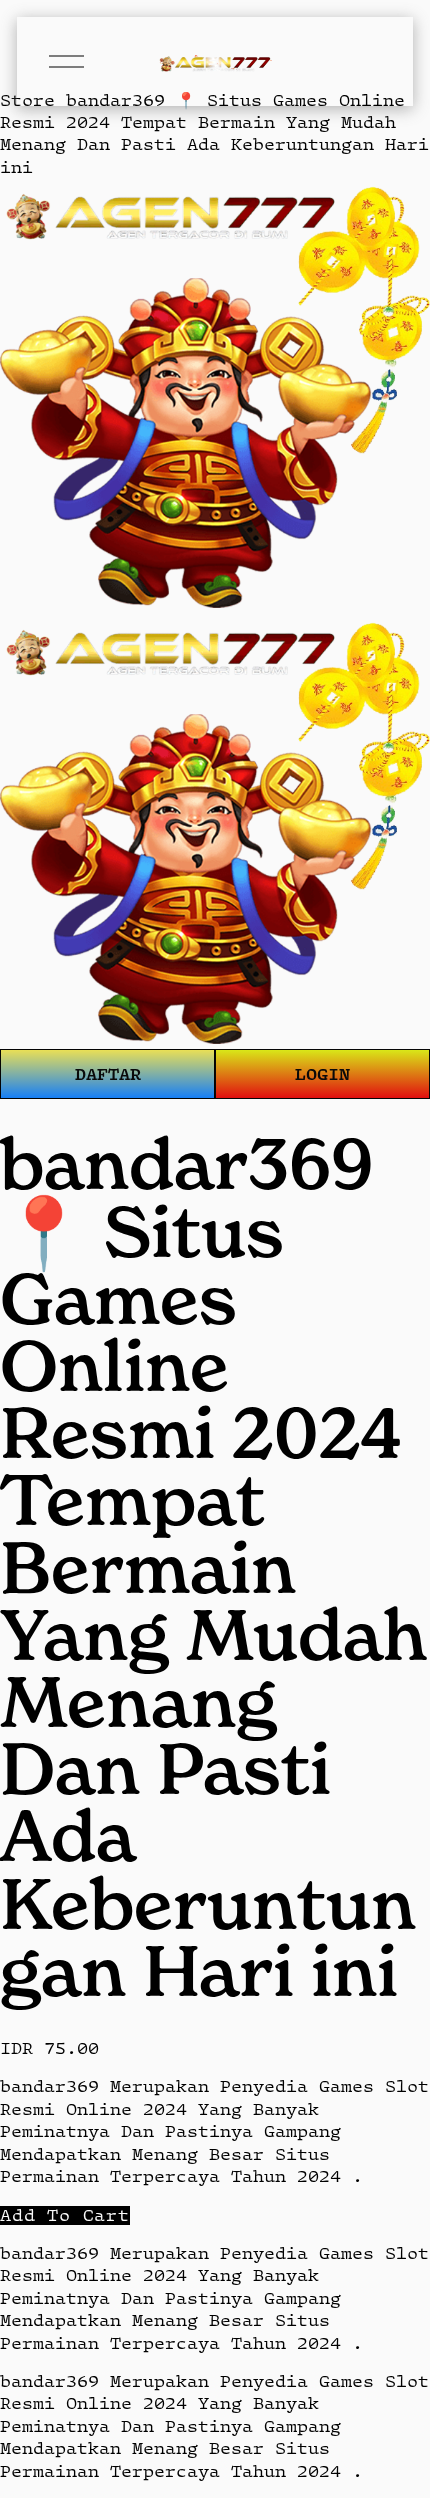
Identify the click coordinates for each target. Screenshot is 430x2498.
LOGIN (322, 1073)
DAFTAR (108, 1073)
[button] (65, 2215)
